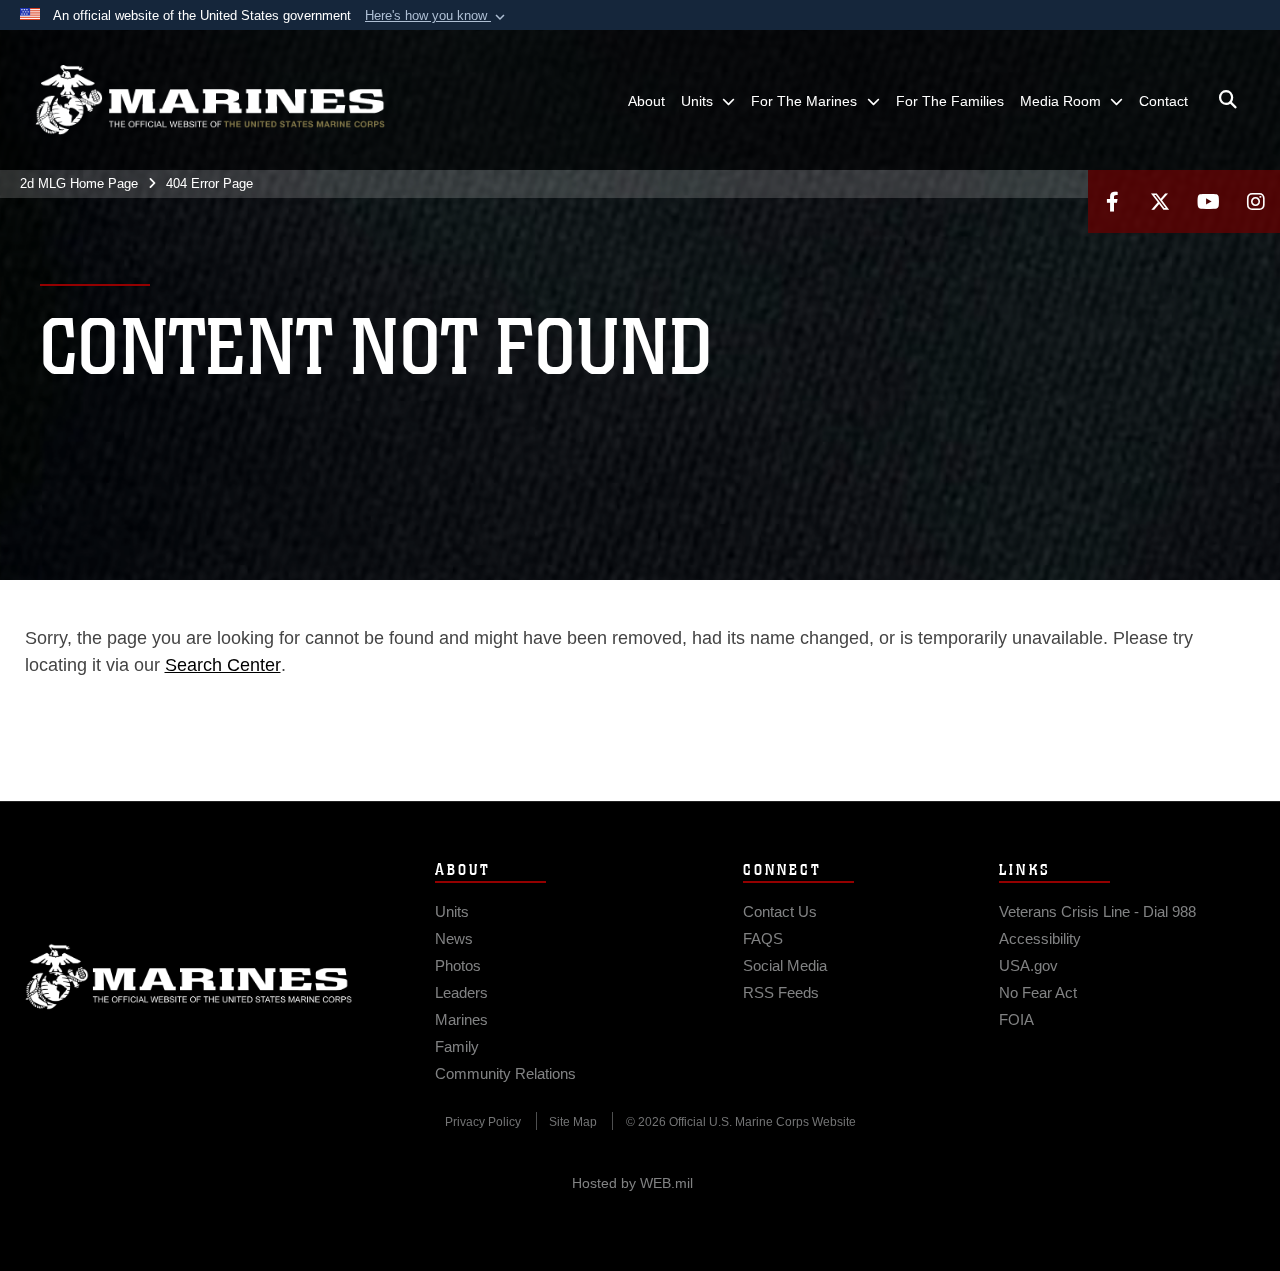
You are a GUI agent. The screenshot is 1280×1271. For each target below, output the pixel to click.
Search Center (223, 665)
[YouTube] (1208, 201)
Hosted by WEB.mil (632, 1183)
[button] (437, 16)
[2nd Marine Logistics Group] (210, 100)
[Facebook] (1112, 201)
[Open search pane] (1228, 100)
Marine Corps (189, 977)
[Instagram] (1256, 201)
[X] (1160, 201)
